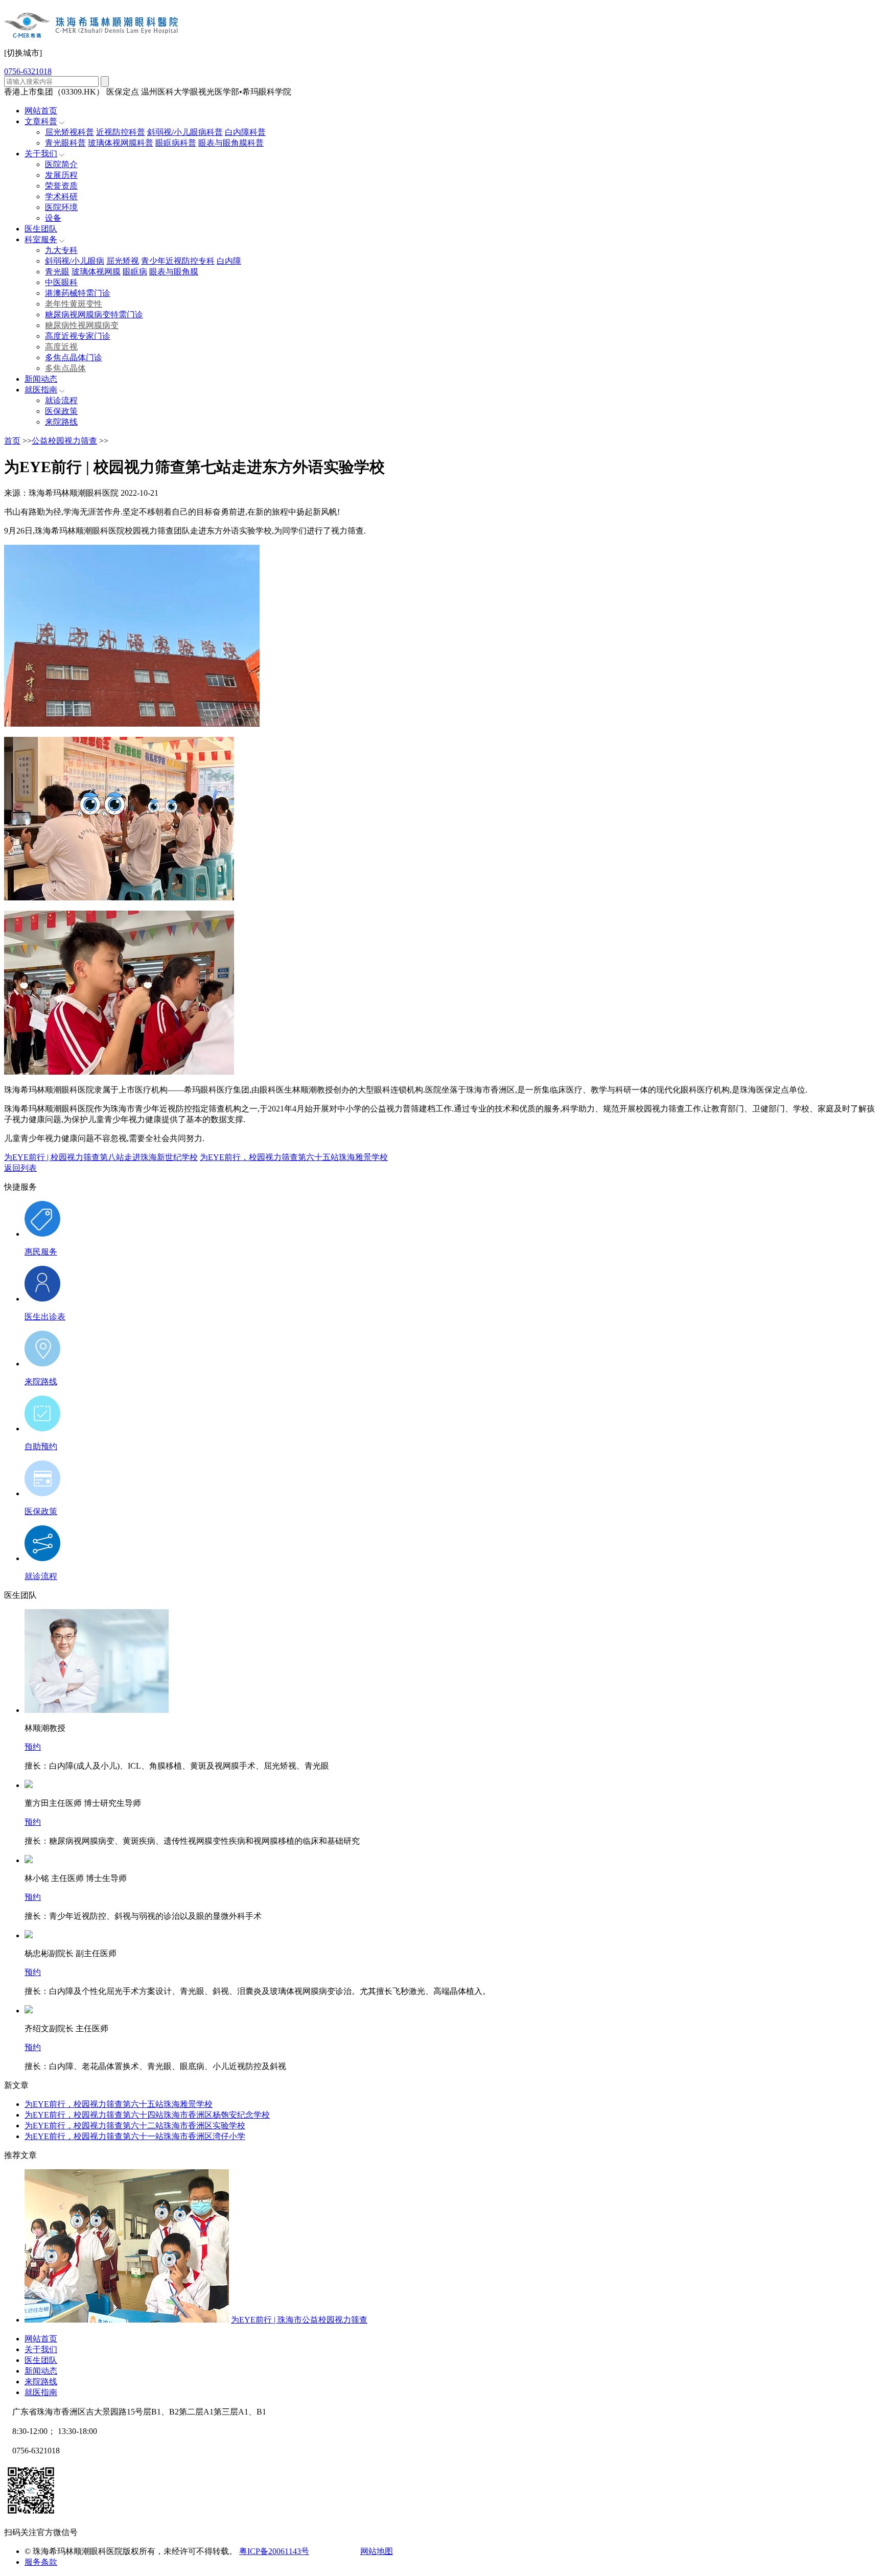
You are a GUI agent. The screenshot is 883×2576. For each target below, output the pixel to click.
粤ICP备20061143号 (274, 2551)
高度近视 (61, 347)
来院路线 (61, 422)
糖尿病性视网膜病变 (82, 325)
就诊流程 (61, 400)
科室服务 (41, 239)
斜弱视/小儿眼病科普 (185, 132)
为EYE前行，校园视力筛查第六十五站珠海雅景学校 (294, 1157)
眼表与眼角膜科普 (231, 143)
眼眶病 (135, 272)
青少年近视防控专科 (178, 261)
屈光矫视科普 (69, 132)
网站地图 (377, 2551)
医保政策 (61, 411)
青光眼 (57, 272)
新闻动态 (41, 379)
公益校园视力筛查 (64, 441)
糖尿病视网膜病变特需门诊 (94, 315)
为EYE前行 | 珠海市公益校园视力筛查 (299, 2320)
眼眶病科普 (176, 143)
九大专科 (61, 250)
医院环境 (61, 207)
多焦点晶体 (65, 368)
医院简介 (61, 164)
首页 (12, 441)
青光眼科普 (65, 143)
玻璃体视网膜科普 (121, 143)
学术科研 (61, 196)
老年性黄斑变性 (74, 304)
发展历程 (61, 175)
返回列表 (20, 1168)
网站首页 (41, 111)
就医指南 (41, 390)
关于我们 (41, 154)
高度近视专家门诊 (78, 336)
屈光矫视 (123, 261)
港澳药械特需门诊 (78, 293)
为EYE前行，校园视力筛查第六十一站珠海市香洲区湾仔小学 (135, 2136)
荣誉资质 (61, 186)
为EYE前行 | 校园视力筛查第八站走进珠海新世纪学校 (101, 1157)
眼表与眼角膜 (174, 272)
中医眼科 (61, 282)
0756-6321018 (28, 71)
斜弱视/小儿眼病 (75, 261)
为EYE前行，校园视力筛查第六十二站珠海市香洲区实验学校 (135, 2126)
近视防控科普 (121, 132)
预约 (33, 1747)
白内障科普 (245, 132)
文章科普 (41, 121)
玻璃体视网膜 (96, 272)
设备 (53, 218)
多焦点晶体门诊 (74, 357)
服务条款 (41, 2562)
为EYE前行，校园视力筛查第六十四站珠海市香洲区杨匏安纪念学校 (147, 2115)
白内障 (229, 261)
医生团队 (41, 229)
